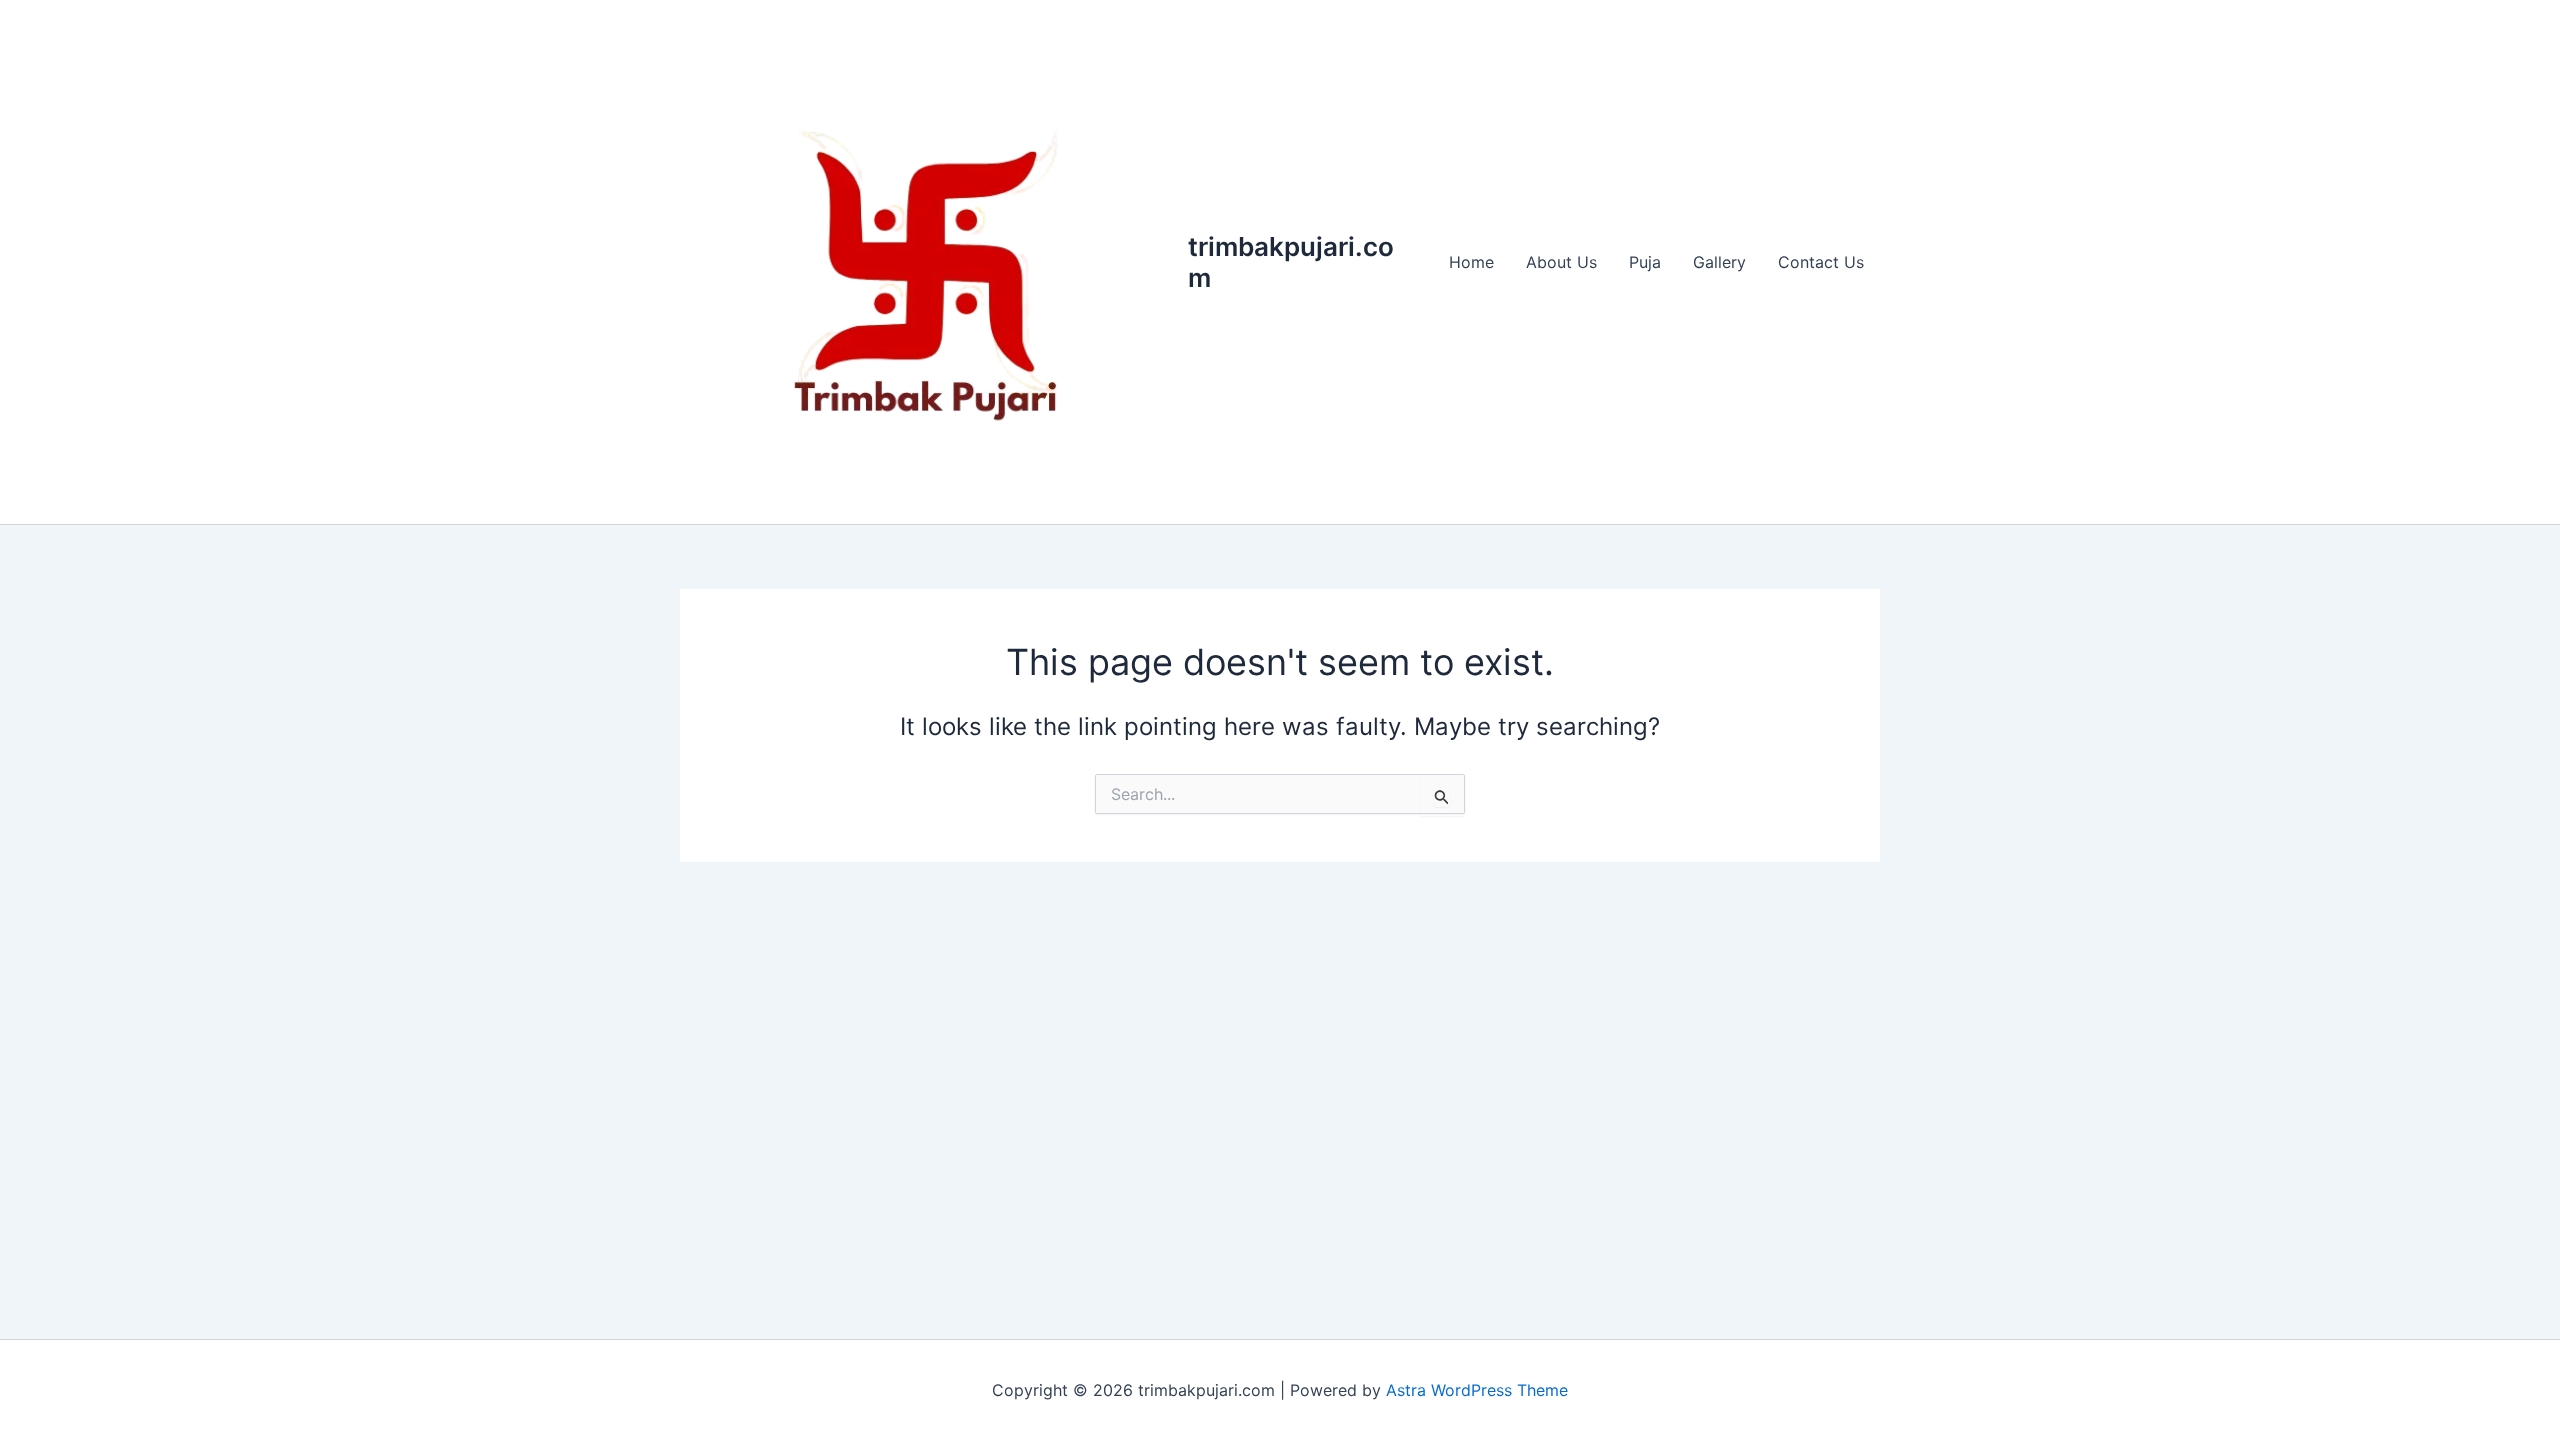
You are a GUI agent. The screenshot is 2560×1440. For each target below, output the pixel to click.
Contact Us (1821, 262)
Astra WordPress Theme (1477, 1390)
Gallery (1719, 262)
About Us (1561, 262)
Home (1471, 262)
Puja (1645, 262)
